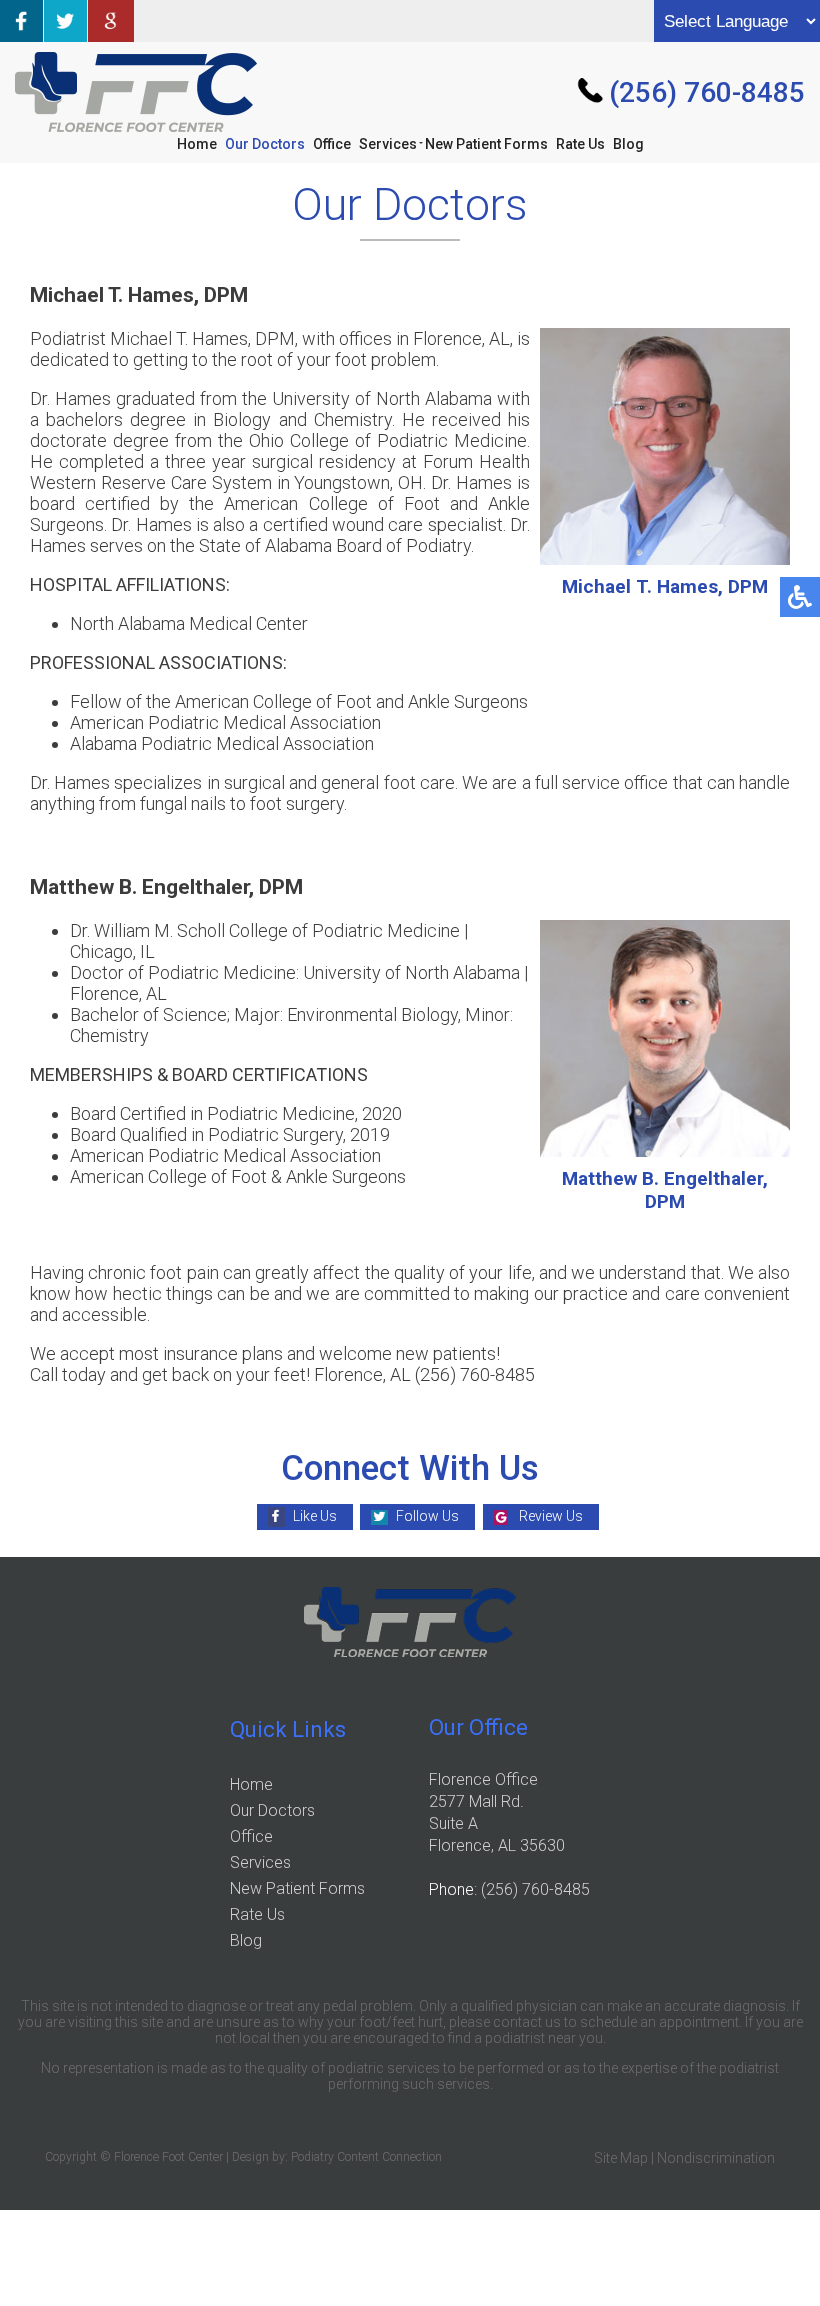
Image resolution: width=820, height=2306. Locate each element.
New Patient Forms (486, 144)
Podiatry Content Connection (366, 2157)
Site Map (621, 2158)
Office (332, 144)
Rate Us (580, 144)
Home (197, 144)
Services (388, 144)
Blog (628, 144)
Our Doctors (265, 144)
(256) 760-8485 (707, 92)
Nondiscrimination (716, 2158)
